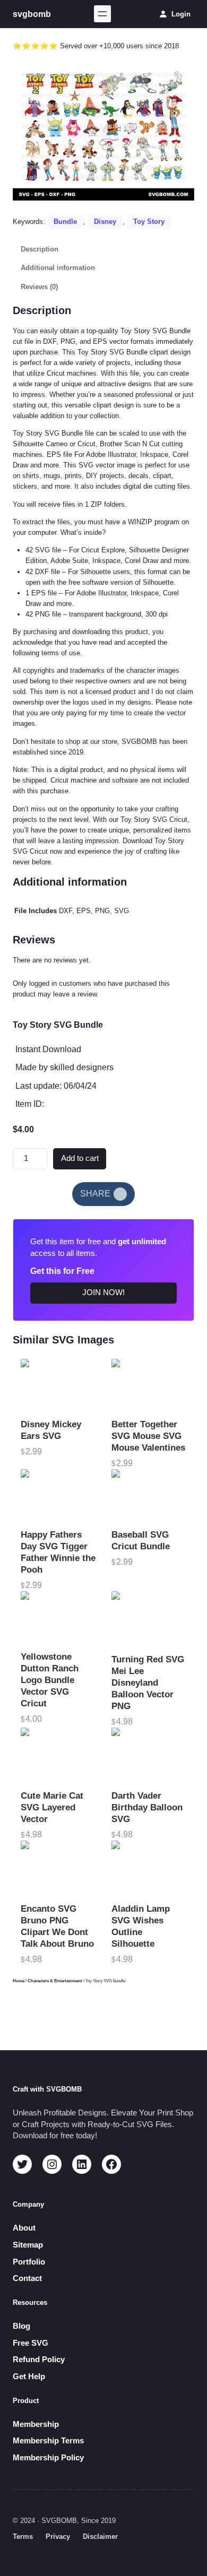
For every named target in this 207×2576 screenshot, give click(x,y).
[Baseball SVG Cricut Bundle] (149, 1496)
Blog (21, 2326)
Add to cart (80, 1158)
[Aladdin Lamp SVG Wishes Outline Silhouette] (149, 1869)
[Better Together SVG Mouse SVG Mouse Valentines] (149, 1386)
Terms (23, 2536)
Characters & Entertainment (55, 1981)
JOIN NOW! (103, 1293)
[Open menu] (102, 14)
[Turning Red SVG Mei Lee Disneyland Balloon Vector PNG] (149, 1619)
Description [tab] (40, 249)
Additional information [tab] (58, 268)
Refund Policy (39, 2360)
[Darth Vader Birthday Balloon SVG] (149, 1756)
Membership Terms (48, 2441)
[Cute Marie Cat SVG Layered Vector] (58, 1756)
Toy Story (149, 222)
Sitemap (28, 2245)
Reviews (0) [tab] (39, 287)
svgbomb (32, 14)
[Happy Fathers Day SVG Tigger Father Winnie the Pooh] (58, 1496)
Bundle (65, 222)
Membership (36, 2424)
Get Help (29, 2376)
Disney (105, 222)
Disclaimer (100, 2536)
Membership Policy (48, 2458)
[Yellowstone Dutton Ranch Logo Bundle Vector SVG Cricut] (58, 1618)
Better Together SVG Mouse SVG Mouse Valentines (148, 1436)
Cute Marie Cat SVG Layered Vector (52, 1807)
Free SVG (31, 2343)
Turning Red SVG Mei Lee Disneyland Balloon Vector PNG (148, 1683)
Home (19, 1981)
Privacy (58, 2536)
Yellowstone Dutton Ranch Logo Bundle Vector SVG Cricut (50, 1680)
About (24, 2228)
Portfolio (29, 2262)
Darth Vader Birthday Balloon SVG (147, 1807)
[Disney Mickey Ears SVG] (58, 1386)
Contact (27, 2278)
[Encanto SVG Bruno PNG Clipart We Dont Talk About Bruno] (58, 1869)
